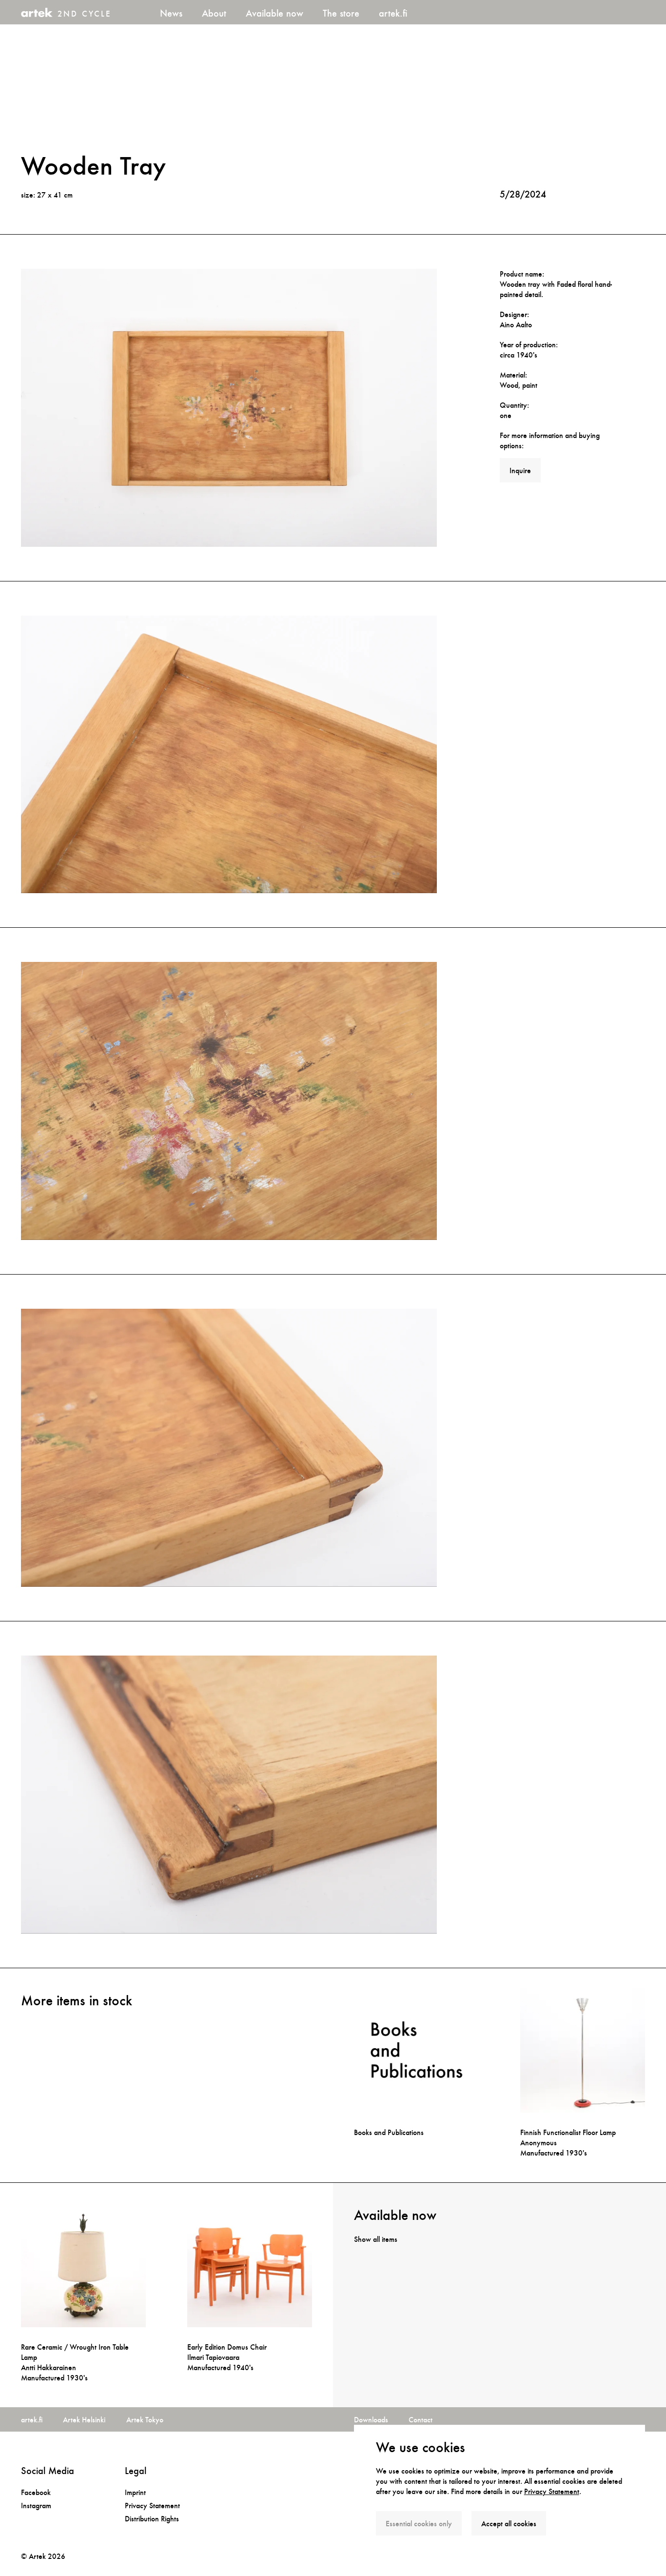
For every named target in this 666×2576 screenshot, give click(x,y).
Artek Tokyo (145, 2420)
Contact (421, 2420)
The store (341, 13)
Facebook (36, 2492)
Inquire (520, 470)
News (171, 13)
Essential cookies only (419, 2524)
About (214, 13)
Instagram (36, 2506)
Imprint (135, 2492)
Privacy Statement (552, 2491)
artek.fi (393, 13)
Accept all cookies (509, 2524)
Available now (274, 13)
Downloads (371, 2420)
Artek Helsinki (84, 2420)
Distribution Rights (152, 2519)
